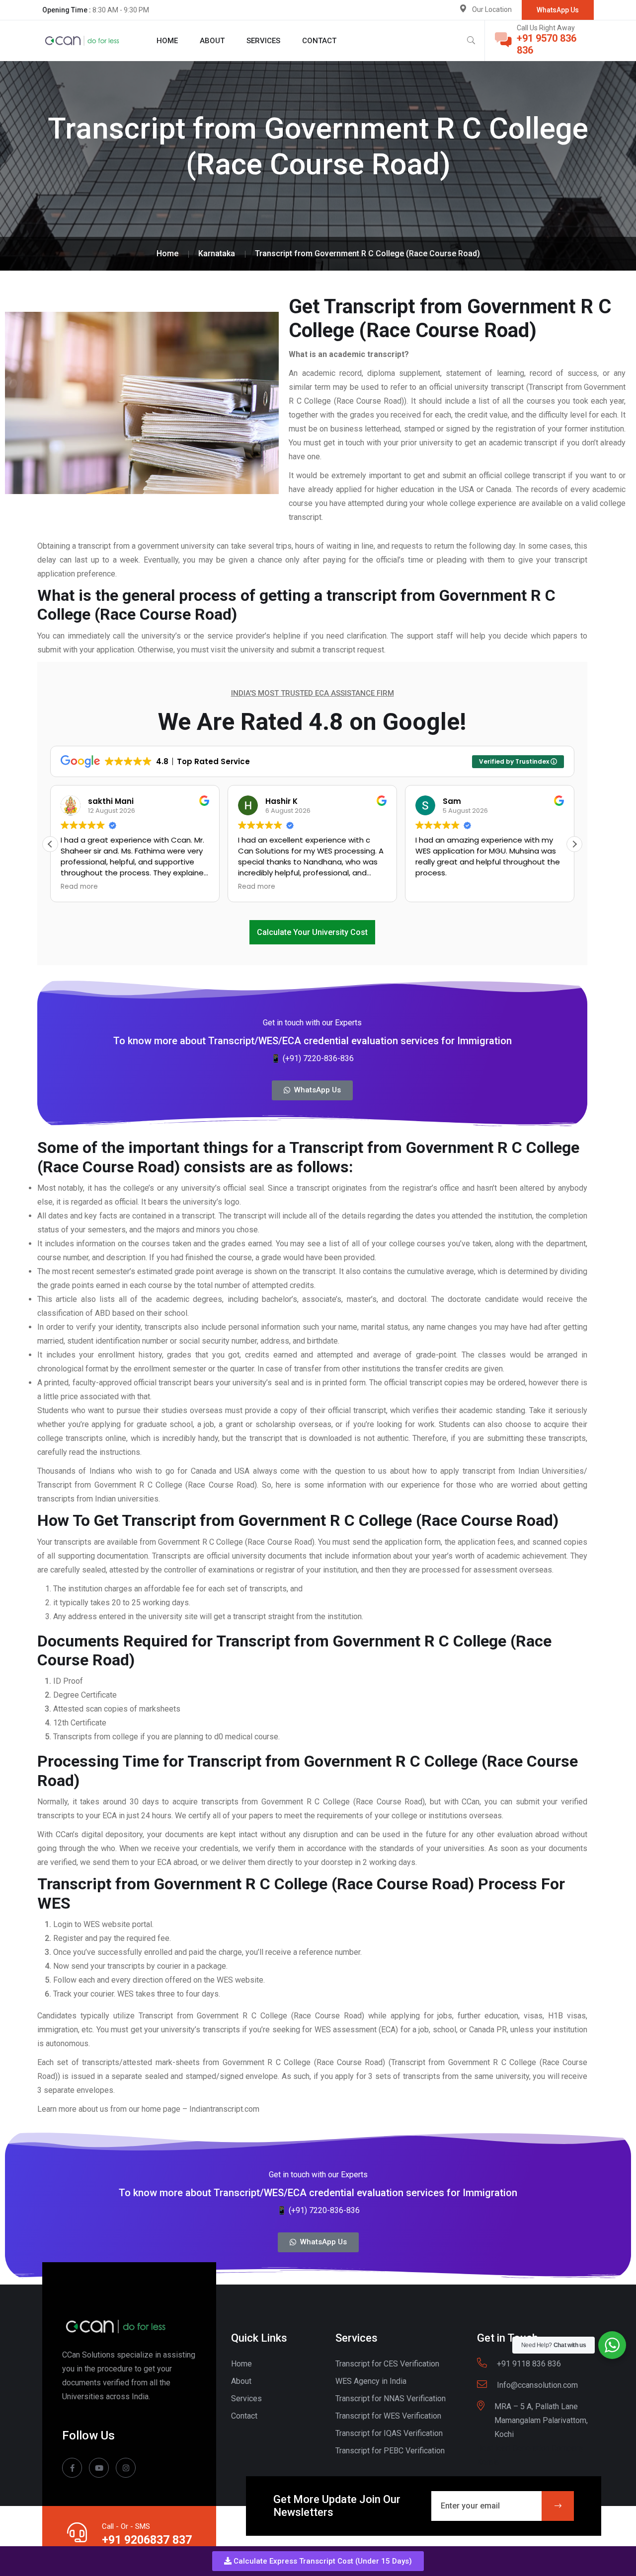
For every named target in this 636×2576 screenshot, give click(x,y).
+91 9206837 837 (147, 2540)
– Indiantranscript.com (222, 2109)
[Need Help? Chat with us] (612, 2345)
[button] (318, 2561)
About (212, 41)
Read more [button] (79, 887)
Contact (319, 41)
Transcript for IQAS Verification (389, 2433)
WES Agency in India (371, 2381)
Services (263, 41)
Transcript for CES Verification (387, 2364)
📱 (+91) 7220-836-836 (312, 1058)
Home (167, 41)
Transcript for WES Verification (388, 2416)
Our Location (492, 9)
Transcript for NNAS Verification (391, 2398)
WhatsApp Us (558, 10)
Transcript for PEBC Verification (390, 2451)
